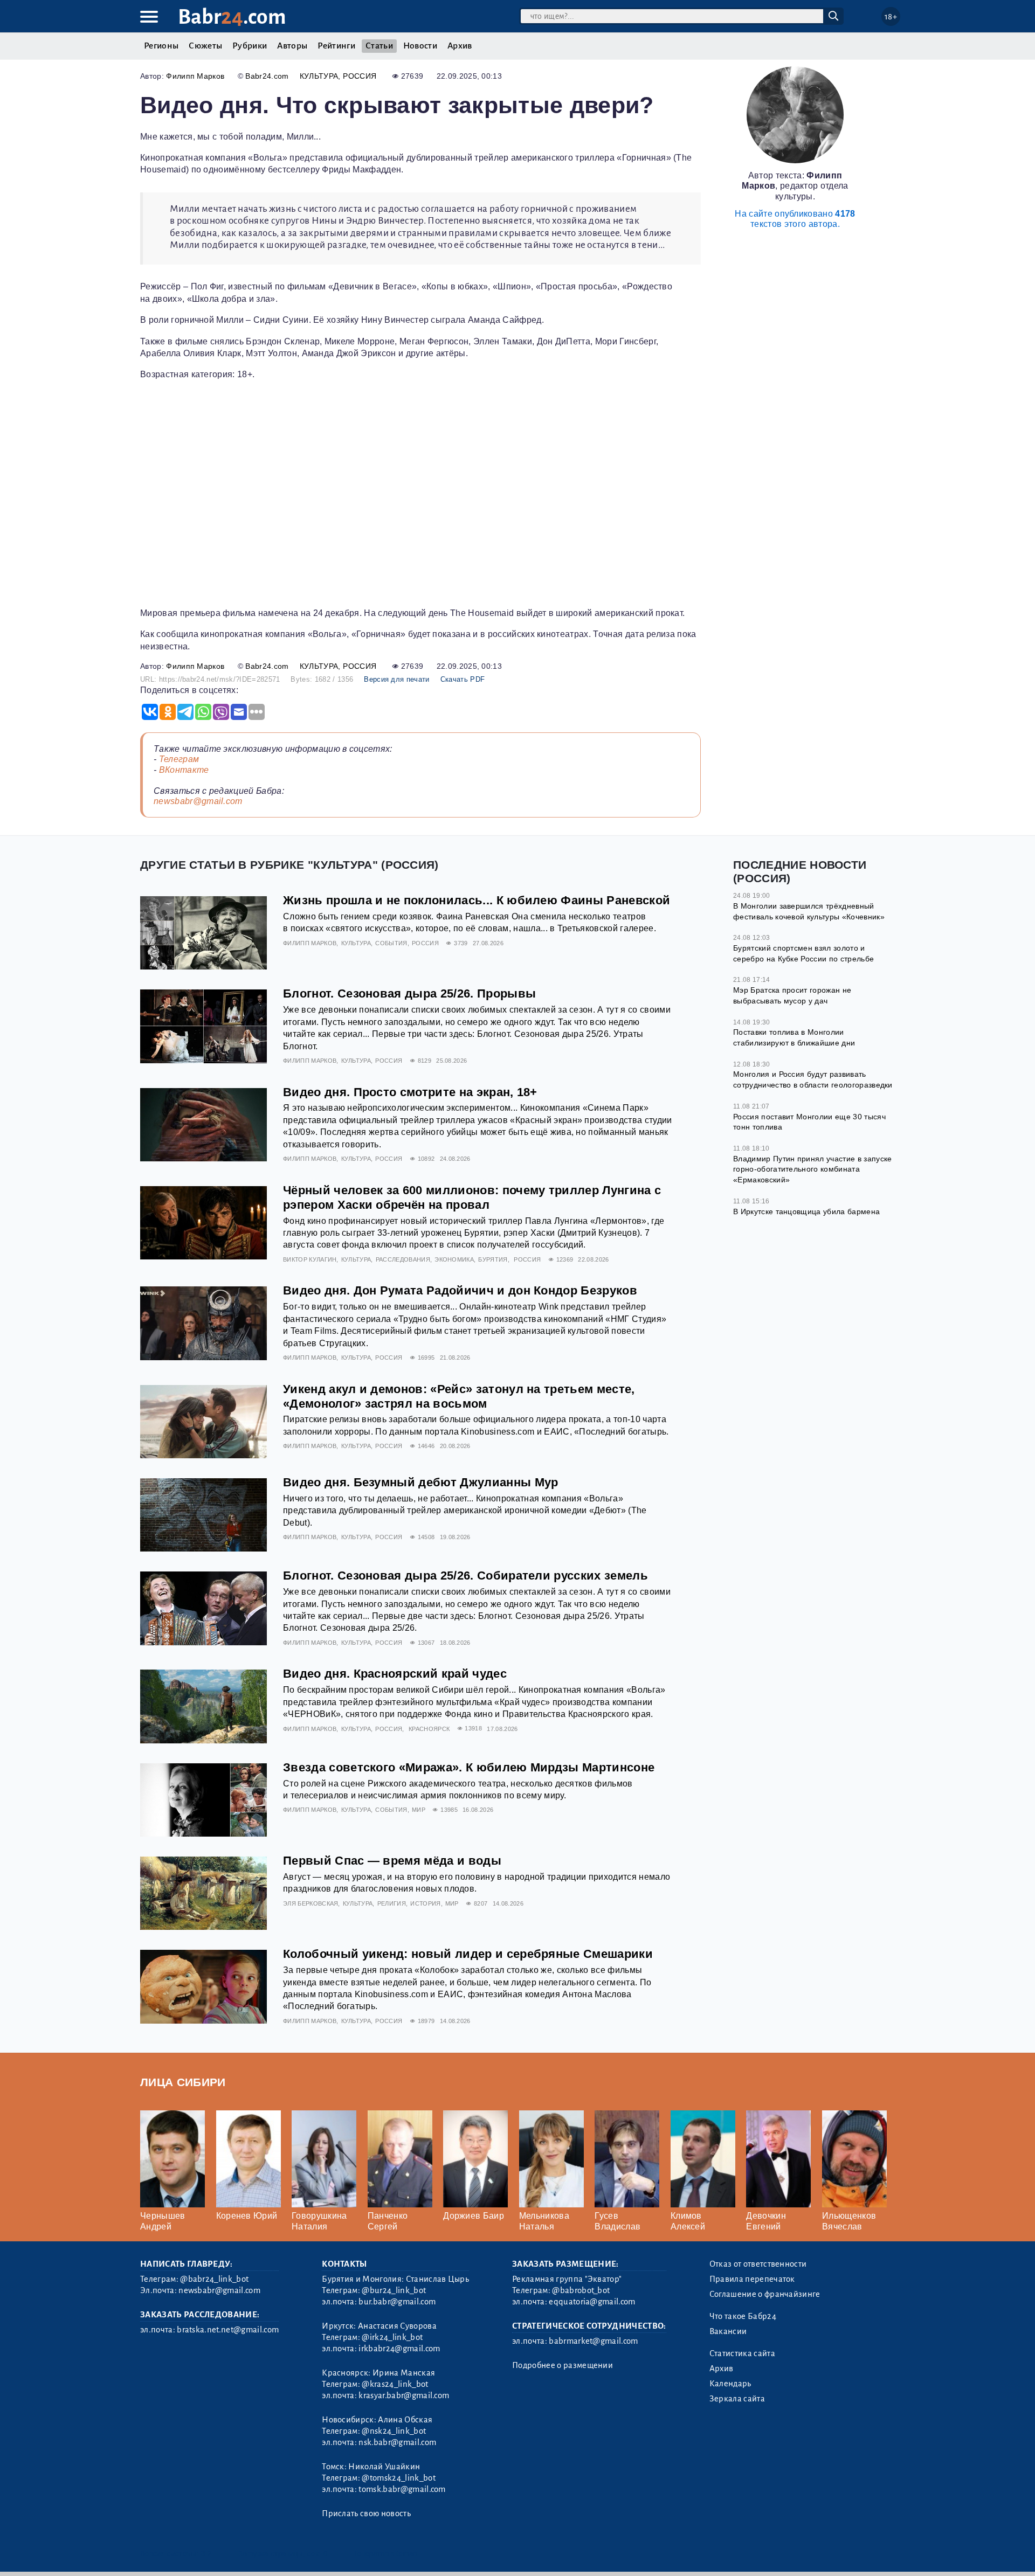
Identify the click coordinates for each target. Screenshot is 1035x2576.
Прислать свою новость (366, 2513)
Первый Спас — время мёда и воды (392, 1861)
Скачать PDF (463, 679)
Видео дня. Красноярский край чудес (395, 1674)
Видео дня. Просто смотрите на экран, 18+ (410, 1092)
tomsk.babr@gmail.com (402, 2489)
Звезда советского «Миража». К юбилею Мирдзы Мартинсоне (469, 1767)
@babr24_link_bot (214, 2279)
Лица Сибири (183, 2082)
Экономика (454, 1259)
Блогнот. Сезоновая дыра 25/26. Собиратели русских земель (465, 1576)
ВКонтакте (184, 770)
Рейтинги (336, 46)
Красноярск (429, 1729)
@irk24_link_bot (392, 2337)
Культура (319, 76)
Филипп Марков (195, 76)
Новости (420, 46)
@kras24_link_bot (395, 2384)
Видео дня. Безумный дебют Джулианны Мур (420, 1482)
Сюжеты (205, 46)
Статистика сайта (742, 2353)
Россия (360, 76)
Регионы (161, 46)
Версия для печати (396, 679)
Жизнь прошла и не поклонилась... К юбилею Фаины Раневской (477, 900)
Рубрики (250, 46)
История (425, 1903)
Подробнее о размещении (563, 2365)
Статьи (379, 46)
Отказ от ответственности (758, 2264)
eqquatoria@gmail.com (592, 2302)
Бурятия (493, 1259)
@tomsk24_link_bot (398, 2478)
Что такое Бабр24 (743, 2316)
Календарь (730, 2384)
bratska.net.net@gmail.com (228, 2330)
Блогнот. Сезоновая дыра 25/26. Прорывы (409, 993)
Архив (460, 46)
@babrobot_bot (581, 2290)
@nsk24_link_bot (394, 2431)
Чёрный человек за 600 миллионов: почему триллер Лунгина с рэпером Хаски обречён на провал (472, 1197)
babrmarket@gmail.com (593, 2341)
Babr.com (232, 17)
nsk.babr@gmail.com (397, 2442)
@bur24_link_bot (394, 2290)
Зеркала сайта (737, 2399)
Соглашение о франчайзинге (765, 2294)
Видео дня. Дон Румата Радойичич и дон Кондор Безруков (460, 1290)
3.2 (206, 2554)
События (391, 943)
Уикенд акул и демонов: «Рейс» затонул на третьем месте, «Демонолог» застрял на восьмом (459, 1396)
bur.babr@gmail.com (397, 2302)
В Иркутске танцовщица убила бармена (806, 1211)
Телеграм (179, 759)
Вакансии (728, 2331)
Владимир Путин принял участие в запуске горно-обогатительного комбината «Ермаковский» (812, 1169)
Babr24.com (267, 76)
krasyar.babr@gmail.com (404, 2395)
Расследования (403, 1259)
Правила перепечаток (752, 2279)
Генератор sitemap (385, 2554)
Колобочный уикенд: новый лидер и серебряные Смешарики (468, 1954)
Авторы (292, 46)
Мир (419, 1810)
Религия (392, 1903)
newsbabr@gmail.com (198, 801)
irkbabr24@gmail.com (399, 2349)
